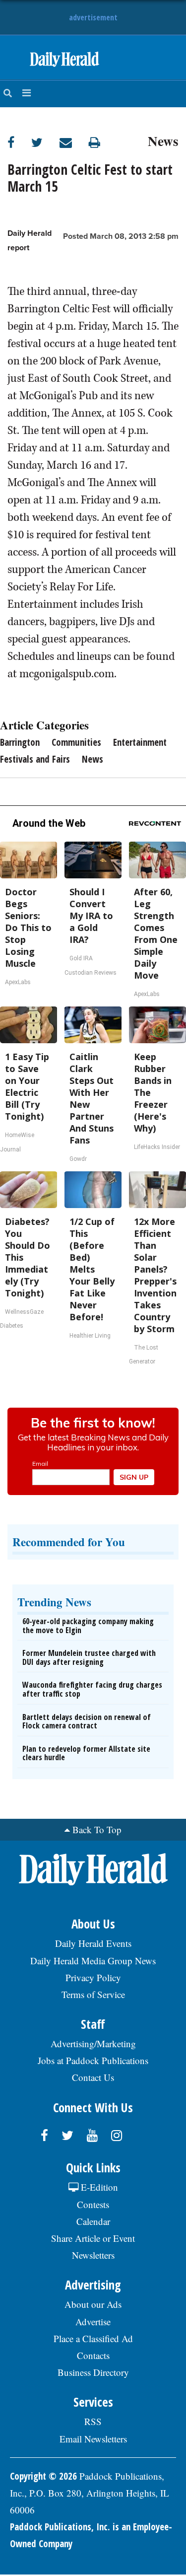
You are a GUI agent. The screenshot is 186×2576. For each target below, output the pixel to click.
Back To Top (97, 1829)
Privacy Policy (93, 1977)
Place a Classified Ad (93, 2338)
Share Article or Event (93, 2238)
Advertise (93, 2322)
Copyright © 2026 (43, 2476)
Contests (93, 2204)
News (163, 140)
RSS (93, 2421)
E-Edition (98, 2187)
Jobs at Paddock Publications (93, 2060)
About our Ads (93, 2304)
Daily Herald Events (93, 1943)
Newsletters (93, 2255)
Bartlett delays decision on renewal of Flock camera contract (87, 1721)
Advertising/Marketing (93, 2043)
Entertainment (140, 742)
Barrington (20, 742)
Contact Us (93, 2077)
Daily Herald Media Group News (93, 1961)
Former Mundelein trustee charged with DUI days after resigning (89, 1657)
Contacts (93, 2355)
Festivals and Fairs (35, 759)
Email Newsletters (93, 2439)
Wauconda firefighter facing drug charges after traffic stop (92, 1689)
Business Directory (93, 2372)
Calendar (93, 2221)
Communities (76, 742)
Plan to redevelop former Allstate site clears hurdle (86, 1753)
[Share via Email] (74, 142)
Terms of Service (93, 1994)
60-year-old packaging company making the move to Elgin (88, 1626)
